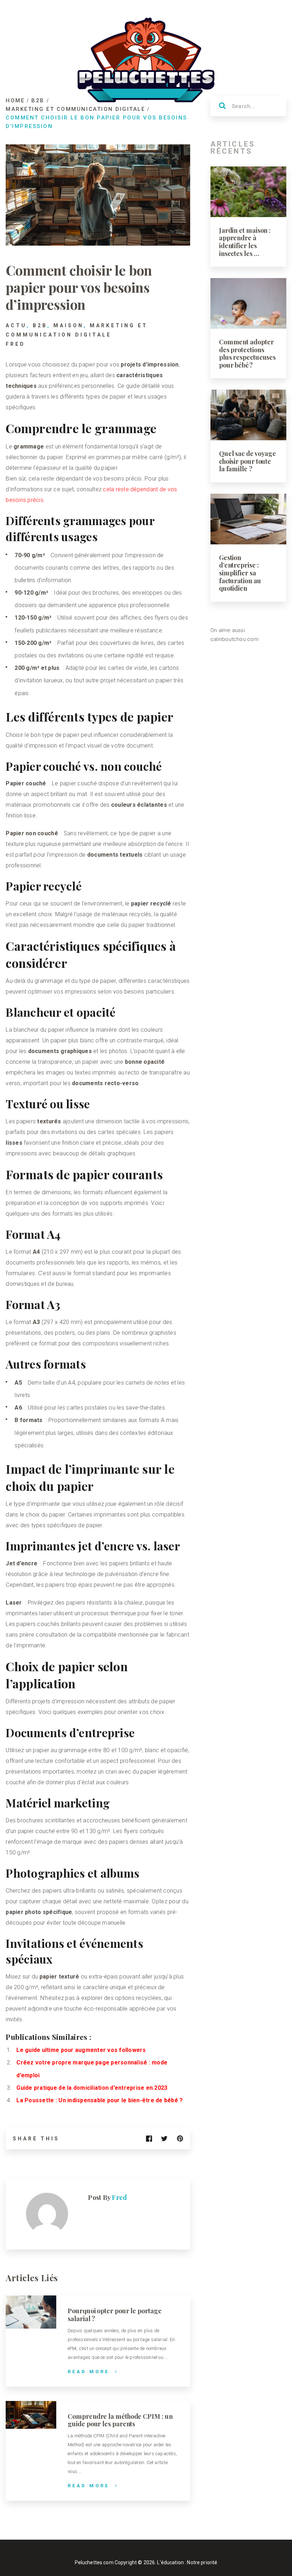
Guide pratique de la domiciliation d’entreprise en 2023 (92, 2088)
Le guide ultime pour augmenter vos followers (81, 2050)
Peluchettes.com (94, 2562)
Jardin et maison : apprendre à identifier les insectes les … (245, 242)
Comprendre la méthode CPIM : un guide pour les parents (120, 2420)
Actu (16, 325)
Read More (88, 2372)
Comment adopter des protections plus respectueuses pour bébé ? (247, 353)
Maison (69, 325)
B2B (40, 325)
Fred (15, 344)
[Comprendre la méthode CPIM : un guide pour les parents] (31, 2415)
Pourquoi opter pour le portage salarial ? (114, 2315)
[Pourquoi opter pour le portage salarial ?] (31, 2312)
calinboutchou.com (234, 639)
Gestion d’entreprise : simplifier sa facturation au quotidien (240, 573)
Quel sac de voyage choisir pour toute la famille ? (247, 461)
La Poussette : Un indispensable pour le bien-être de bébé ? (100, 2100)
